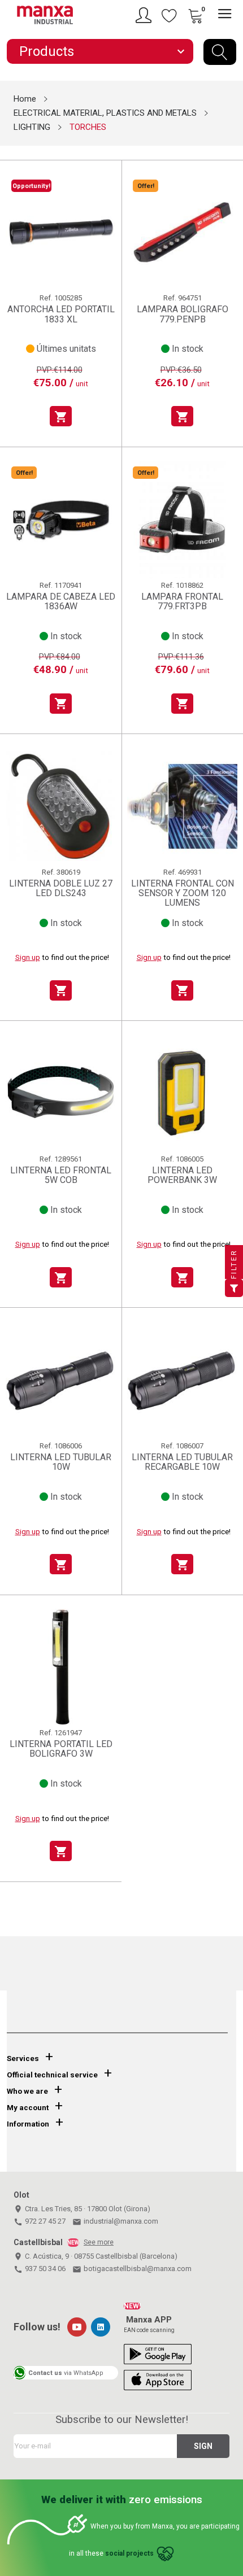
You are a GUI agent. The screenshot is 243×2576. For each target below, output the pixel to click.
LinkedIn (101, 2327)
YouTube (77, 2327)
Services (23, 2058)
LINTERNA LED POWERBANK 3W (182, 1175)
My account (28, 2108)
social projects (129, 2554)
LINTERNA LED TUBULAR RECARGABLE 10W (182, 1462)
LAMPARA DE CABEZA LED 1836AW (61, 602)
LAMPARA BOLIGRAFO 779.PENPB (183, 314)
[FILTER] (234, 1288)
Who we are (27, 2091)
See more (99, 2242)
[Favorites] (170, 15)
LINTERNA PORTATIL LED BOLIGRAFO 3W (61, 1749)
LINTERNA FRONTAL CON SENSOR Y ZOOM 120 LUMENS (183, 893)
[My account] (145, 15)
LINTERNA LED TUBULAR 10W (61, 1462)
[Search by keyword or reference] (220, 52)
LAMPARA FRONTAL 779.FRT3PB (182, 602)
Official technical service (52, 2075)
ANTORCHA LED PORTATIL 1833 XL (61, 314)
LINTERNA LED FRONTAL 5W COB (61, 1175)
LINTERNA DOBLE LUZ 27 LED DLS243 (61, 888)
